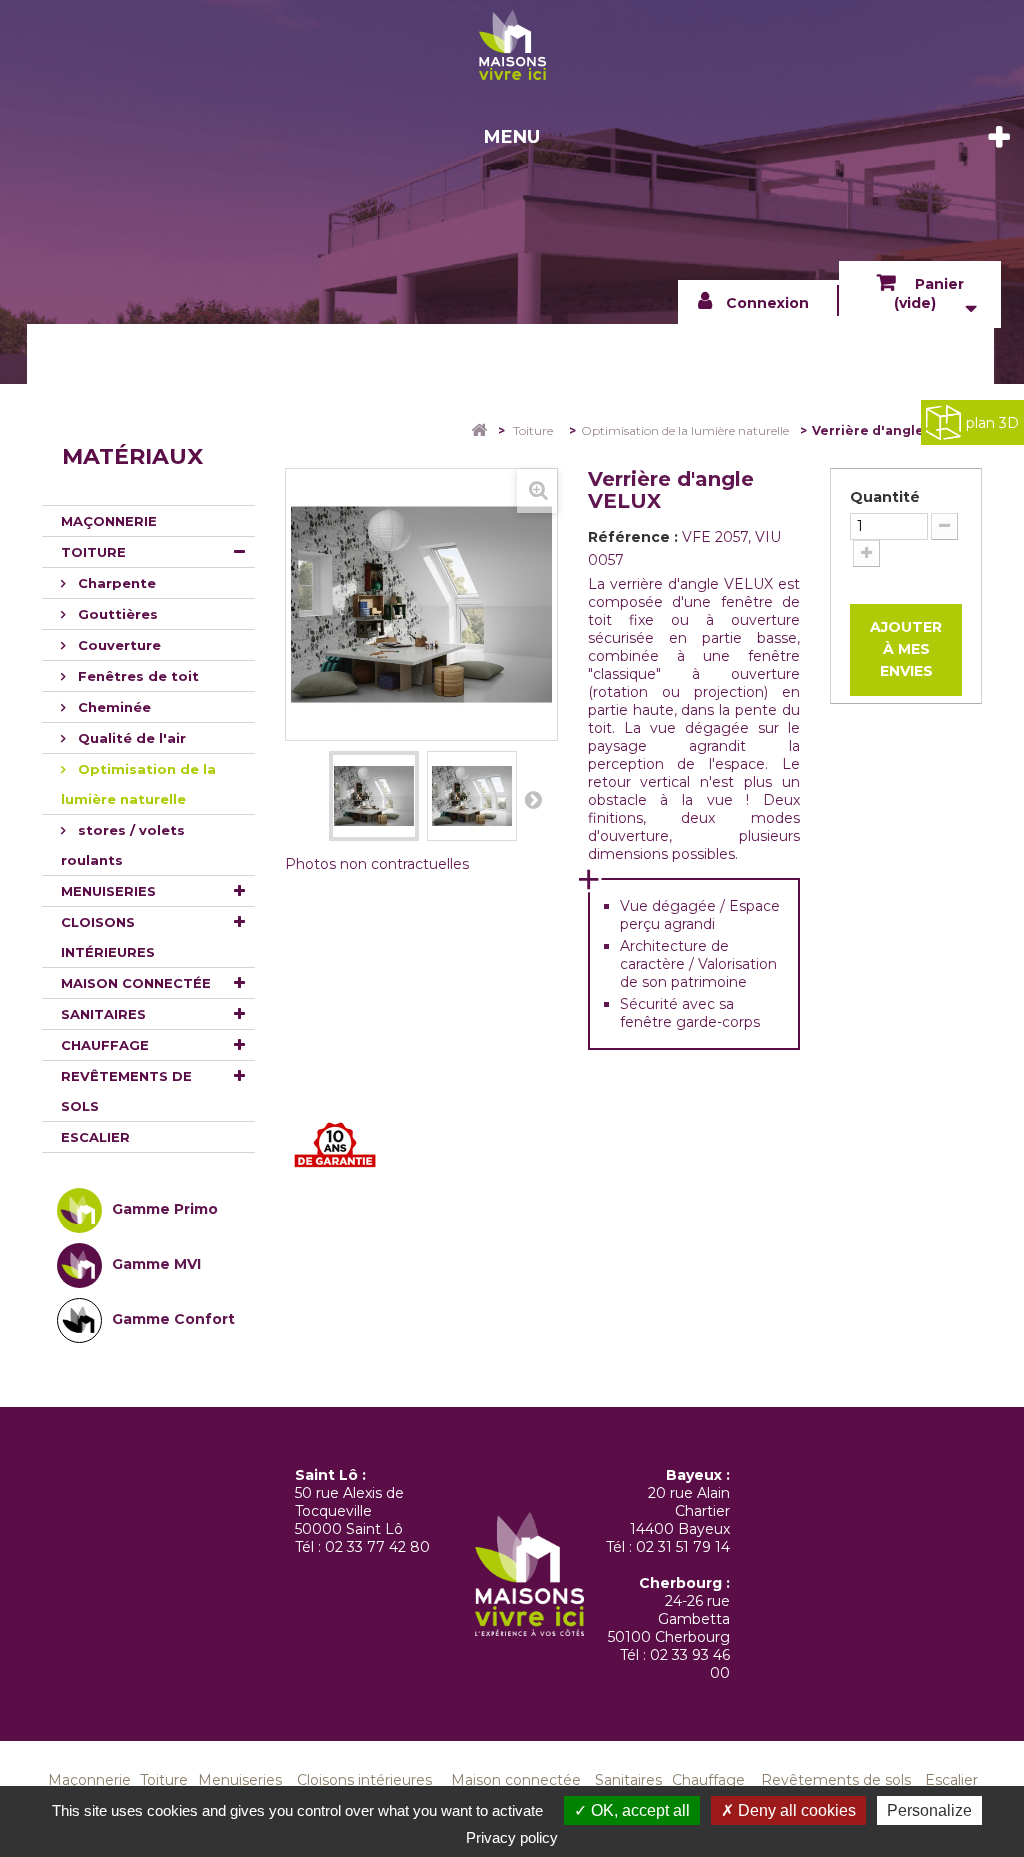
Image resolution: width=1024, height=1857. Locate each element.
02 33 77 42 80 (377, 1547)
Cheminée (112, 707)
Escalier (95, 1137)
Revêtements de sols (126, 1091)
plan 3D (992, 423)
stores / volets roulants (123, 845)
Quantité (885, 497)
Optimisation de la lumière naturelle (138, 784)
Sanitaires (103, 1014)
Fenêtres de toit (136, 676)
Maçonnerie (109, 521)
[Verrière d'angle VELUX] (374, 796)
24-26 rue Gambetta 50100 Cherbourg (669, 1619)
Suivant (533, 799)
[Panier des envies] (512, 45)
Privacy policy (512, 1837)
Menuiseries (108, 891)
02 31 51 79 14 (683, 1547)
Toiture (93, 552)
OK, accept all (638, 1810)
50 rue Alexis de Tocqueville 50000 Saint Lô (349, 1511)
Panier (929, 293)
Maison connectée (136, 983)
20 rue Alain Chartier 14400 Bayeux (680, 1511)
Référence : (633, 537)
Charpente (115, 583)
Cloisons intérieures (108, 937)
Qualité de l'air (130, 738)
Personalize (929, 1810)
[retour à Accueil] (465, 430)
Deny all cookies (795, 1810)
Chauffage (105, 1045)
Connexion (767, 303)
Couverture (117, 645)
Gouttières (116, 614)
